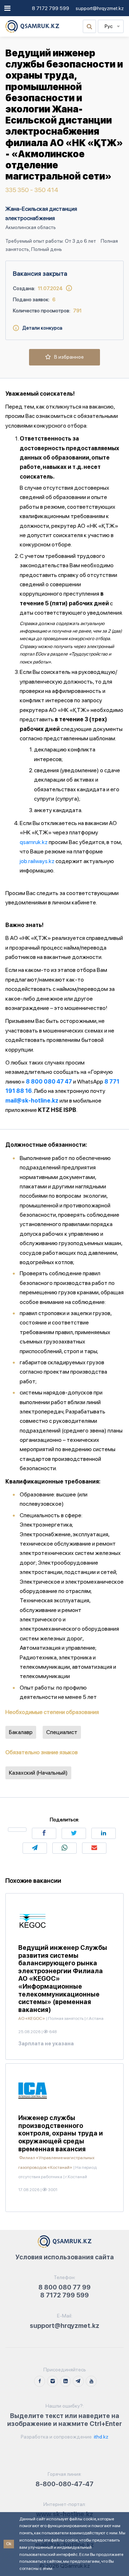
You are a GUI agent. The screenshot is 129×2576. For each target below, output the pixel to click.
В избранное (67, 357)
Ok (9, 2544)
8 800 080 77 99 (64, 2287)
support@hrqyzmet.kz (100, 8)
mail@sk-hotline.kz (32, 1101)
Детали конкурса (41, 328)
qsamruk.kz (34, 842)
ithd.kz (101, 2437)
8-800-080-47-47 (64, 2484)
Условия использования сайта (65, 2257)
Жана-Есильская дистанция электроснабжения (41, 213)
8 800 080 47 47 (49, 1082)
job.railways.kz (37, 861)
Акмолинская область (31, 227)
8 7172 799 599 (51, 8)
